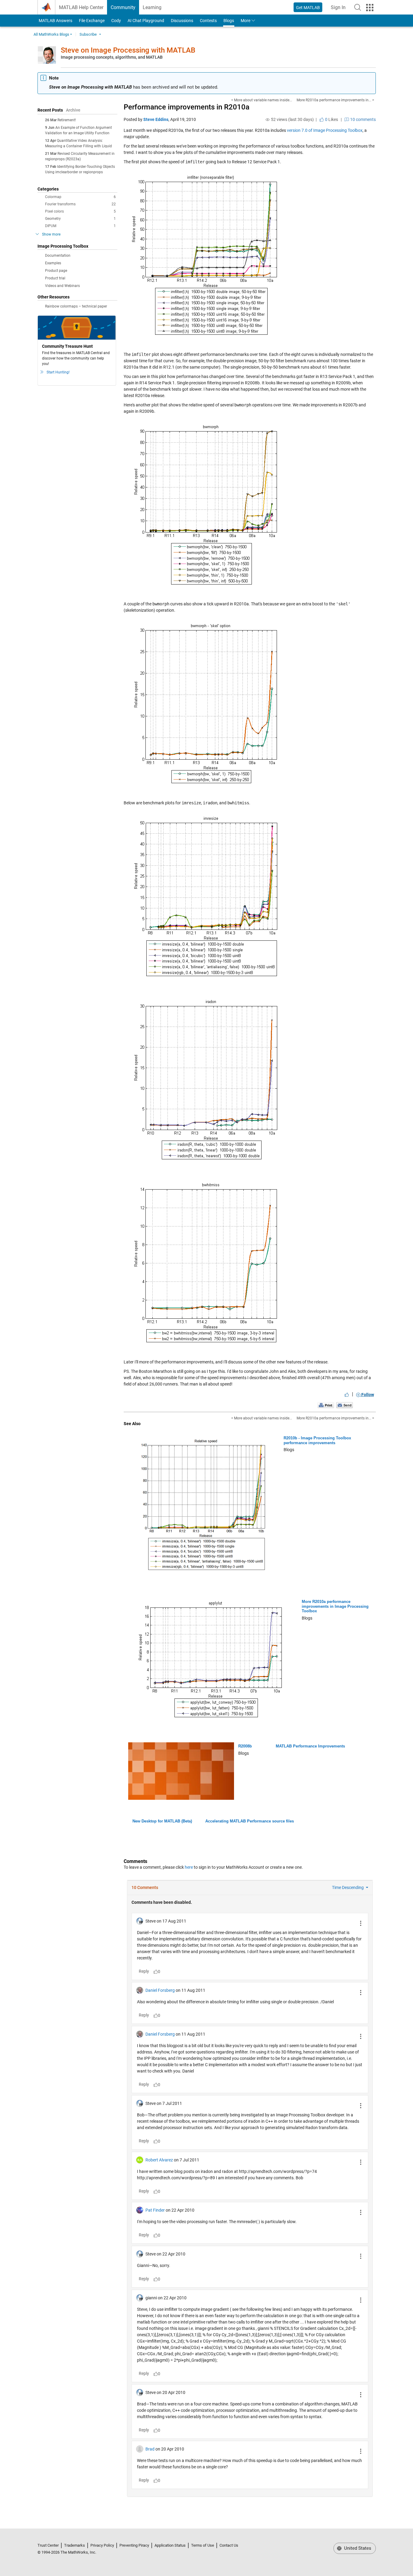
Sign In (340, 9)
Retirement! (67, 120)
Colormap (80, 197)
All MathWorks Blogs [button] (51, 34)
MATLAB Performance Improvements (310, 1746)
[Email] (345, 1405)
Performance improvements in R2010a (187, 107)
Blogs (229, 21)
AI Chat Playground (146, 21)
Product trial (55, 278)
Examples (53, 263)
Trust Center (48, 2545)
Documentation (58, 256)
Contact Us (229, 2545)
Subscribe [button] (88, 34)
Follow (367, 1395)
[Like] (347, 1395)
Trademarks (75, 2545)
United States (357, 2548)
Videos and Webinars (62, 286)
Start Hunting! (58, 372)
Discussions (182, 21)
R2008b (245, 1746)
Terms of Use (203, 2545)
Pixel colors (80, 211)
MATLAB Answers (55, 21)
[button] (358, 7)
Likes (331, 119)
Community (123, 7)
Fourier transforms (80, 204)
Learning (152, 7)
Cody (116, 21)
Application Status (170, 2545)
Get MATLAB (308, 8)
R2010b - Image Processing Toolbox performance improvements (317, 1440)
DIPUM (80, 226)
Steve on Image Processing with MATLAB (128, 50)
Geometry (80, 219)
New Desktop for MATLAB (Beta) (162, 1821)
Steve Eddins (156, 119)
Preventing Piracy (134, 2545)
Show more (51, 234)
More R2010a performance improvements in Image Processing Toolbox (335, 1606)
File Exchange (92, 21)
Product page (56, 271)
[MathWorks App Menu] (370, 8)
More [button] (246, 21)
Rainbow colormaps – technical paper (76, 306)
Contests (208, 21)
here (189, 1867)
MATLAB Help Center (81, 7)
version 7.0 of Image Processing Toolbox (325, 130)
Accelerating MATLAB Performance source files (250, 1821)
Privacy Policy (102, 2545)
